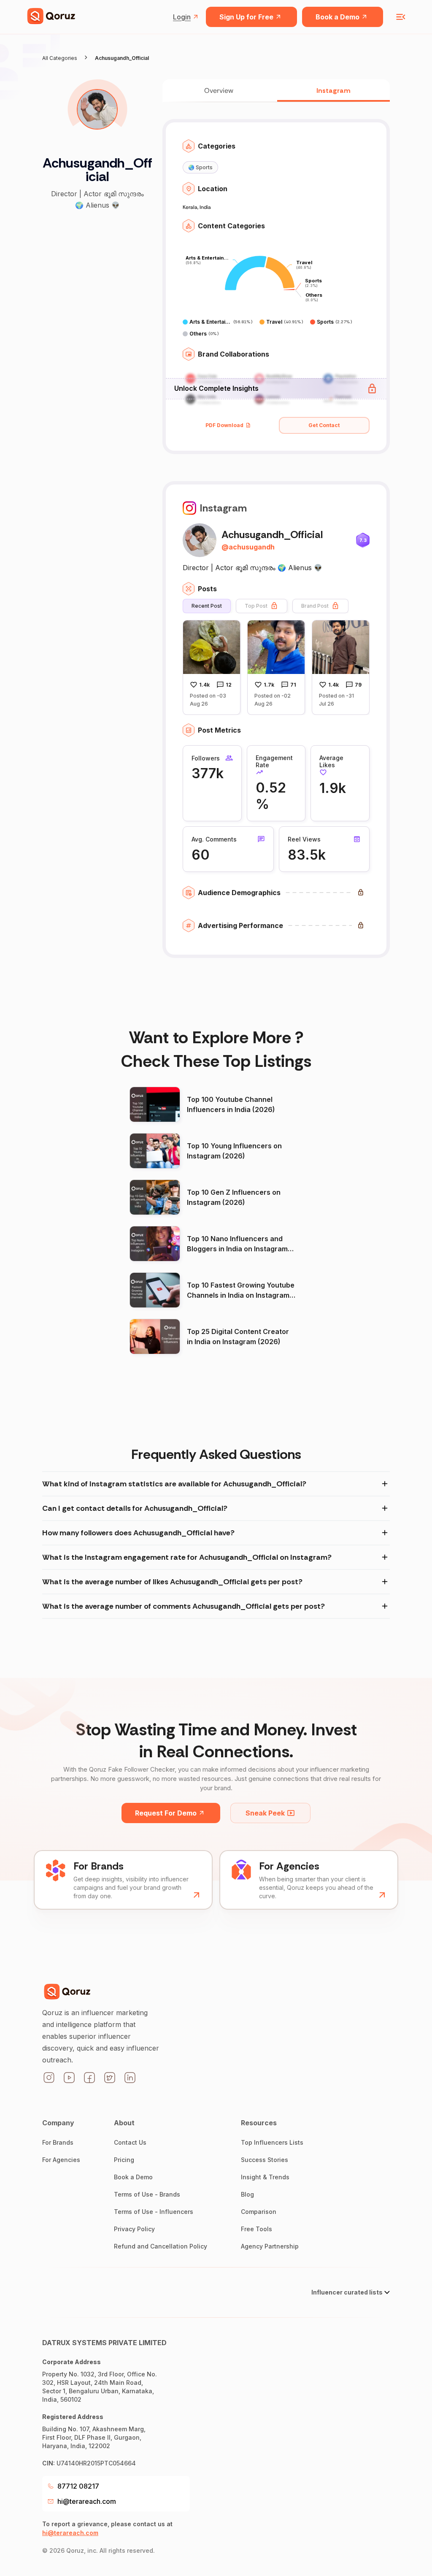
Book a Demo (337, 17)
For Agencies (61, 2160)
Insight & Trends (265, 2177)
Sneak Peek (265, 1813)
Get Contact (324, 425)
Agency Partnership (270, 2246)
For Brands (58, 2142)
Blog (247, 2194)
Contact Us (130, 2142)
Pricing (124, 2160)
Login (182, 17)
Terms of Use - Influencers (154, 2212)
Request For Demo (166, 1813)
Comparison (259, 2212)
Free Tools (256, 2229)
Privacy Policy (134, 2229)
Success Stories (265, 2160)
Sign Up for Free (246, 17)
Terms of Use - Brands (147, 2194)
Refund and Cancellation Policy (161, 2246)
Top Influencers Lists (272, 2142)
